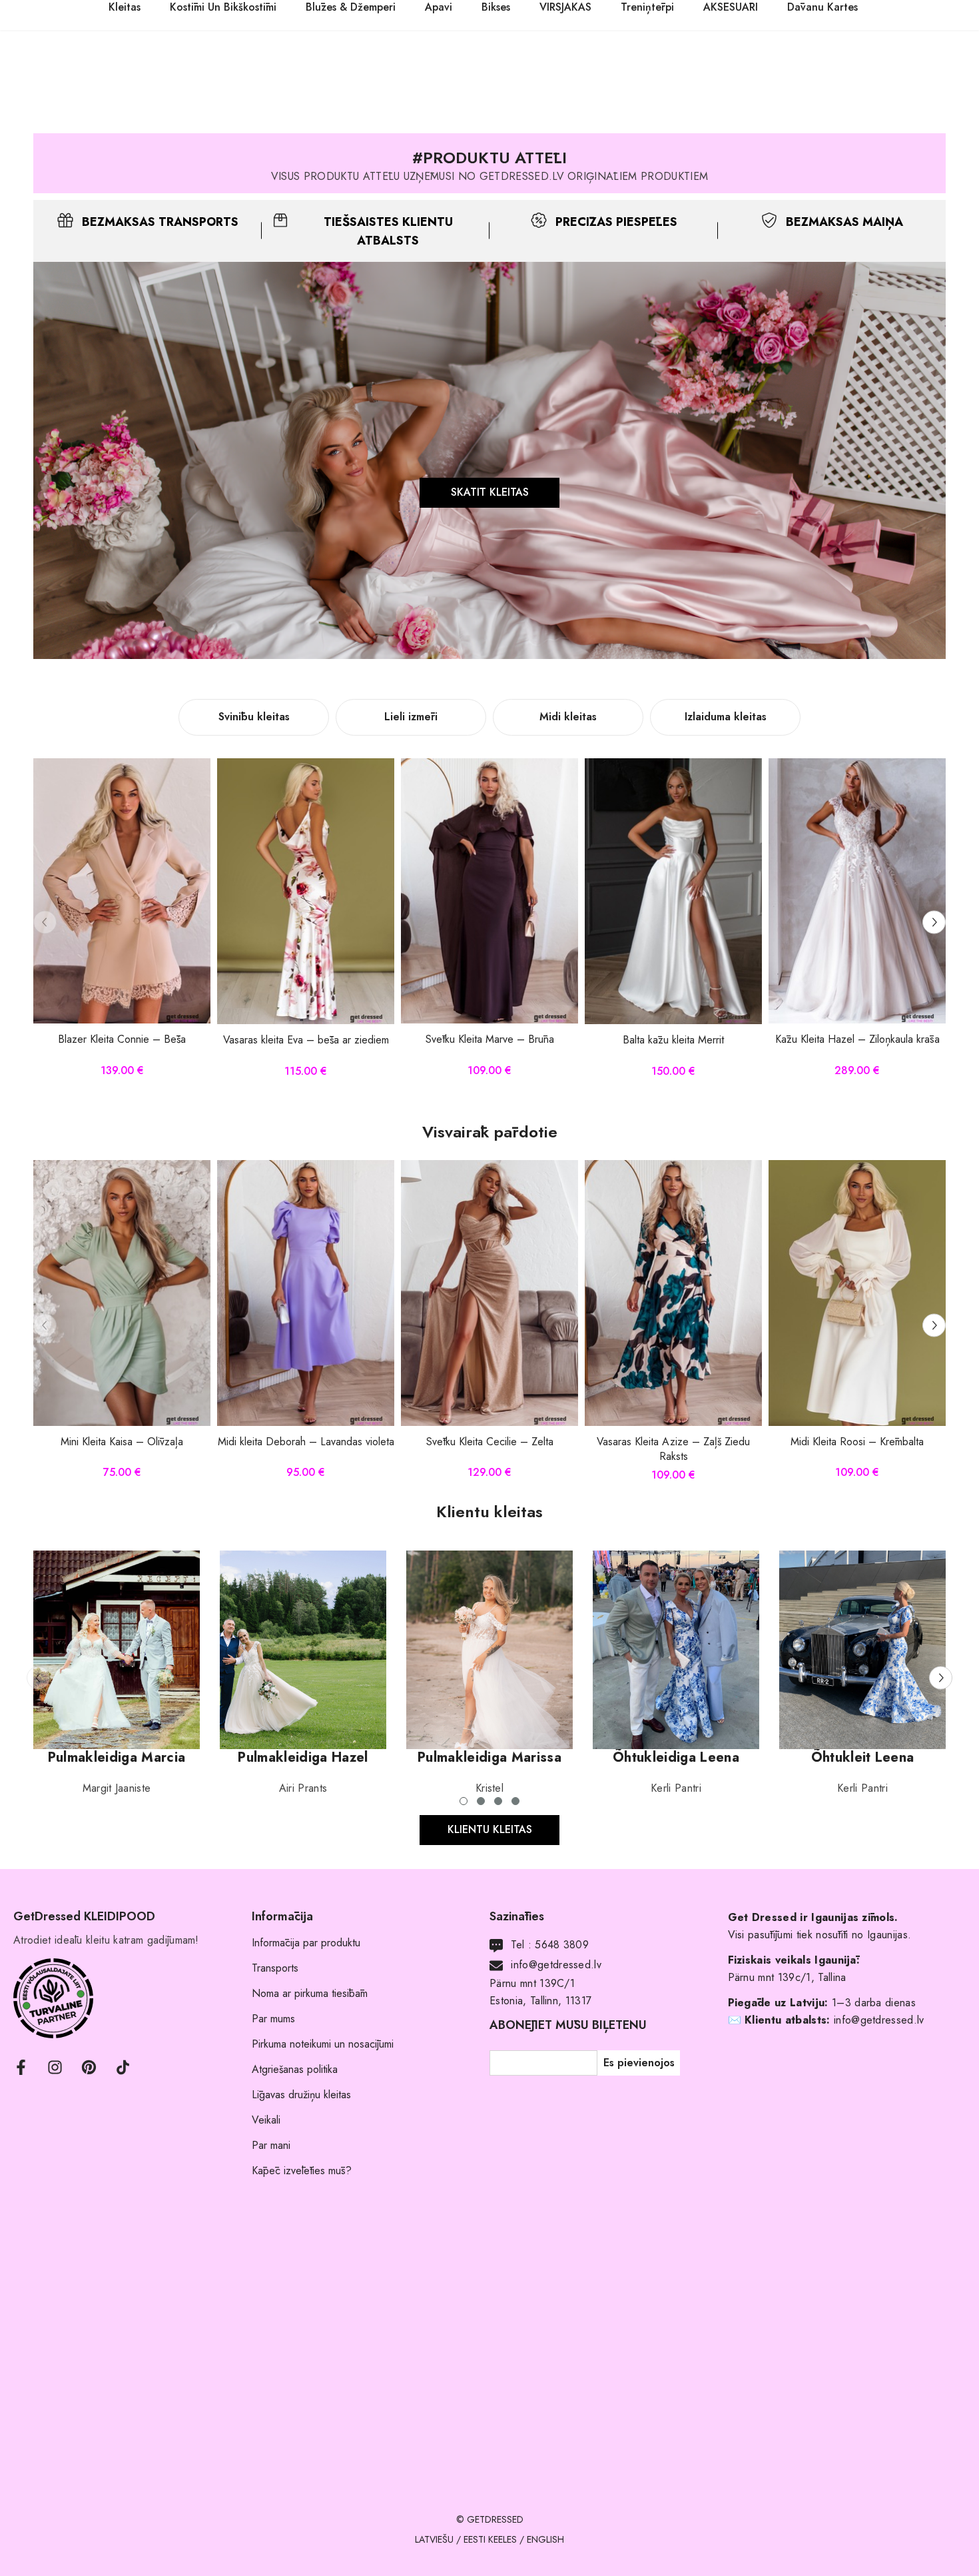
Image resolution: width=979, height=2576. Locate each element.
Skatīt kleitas (490, 492)
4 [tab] (515, 1801)
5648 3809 (562, 1945)
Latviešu (434, 2539)
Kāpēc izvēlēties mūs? (302, 2171)
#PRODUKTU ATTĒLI (489, 158)
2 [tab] (481, 1801)
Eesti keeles (490, 2539)
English (545, 2539)
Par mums (273, 2019)
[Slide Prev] (45, 922)
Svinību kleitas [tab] (254, 717)
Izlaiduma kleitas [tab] (726, 717)
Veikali (266, 2120)
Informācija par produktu (306, 1943)
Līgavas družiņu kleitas (301, 2095)
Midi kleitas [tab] (568, 717)
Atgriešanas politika (295, 2069)
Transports (275, 1968)
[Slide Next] (934, 922)
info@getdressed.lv (556, 1965)
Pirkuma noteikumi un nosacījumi (323, 2044)
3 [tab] (498, 1801)
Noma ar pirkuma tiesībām (310, 1993)
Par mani (271, 2145)
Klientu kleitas (490, 1829)
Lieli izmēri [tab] (411, 717)
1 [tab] (464, 1801)
